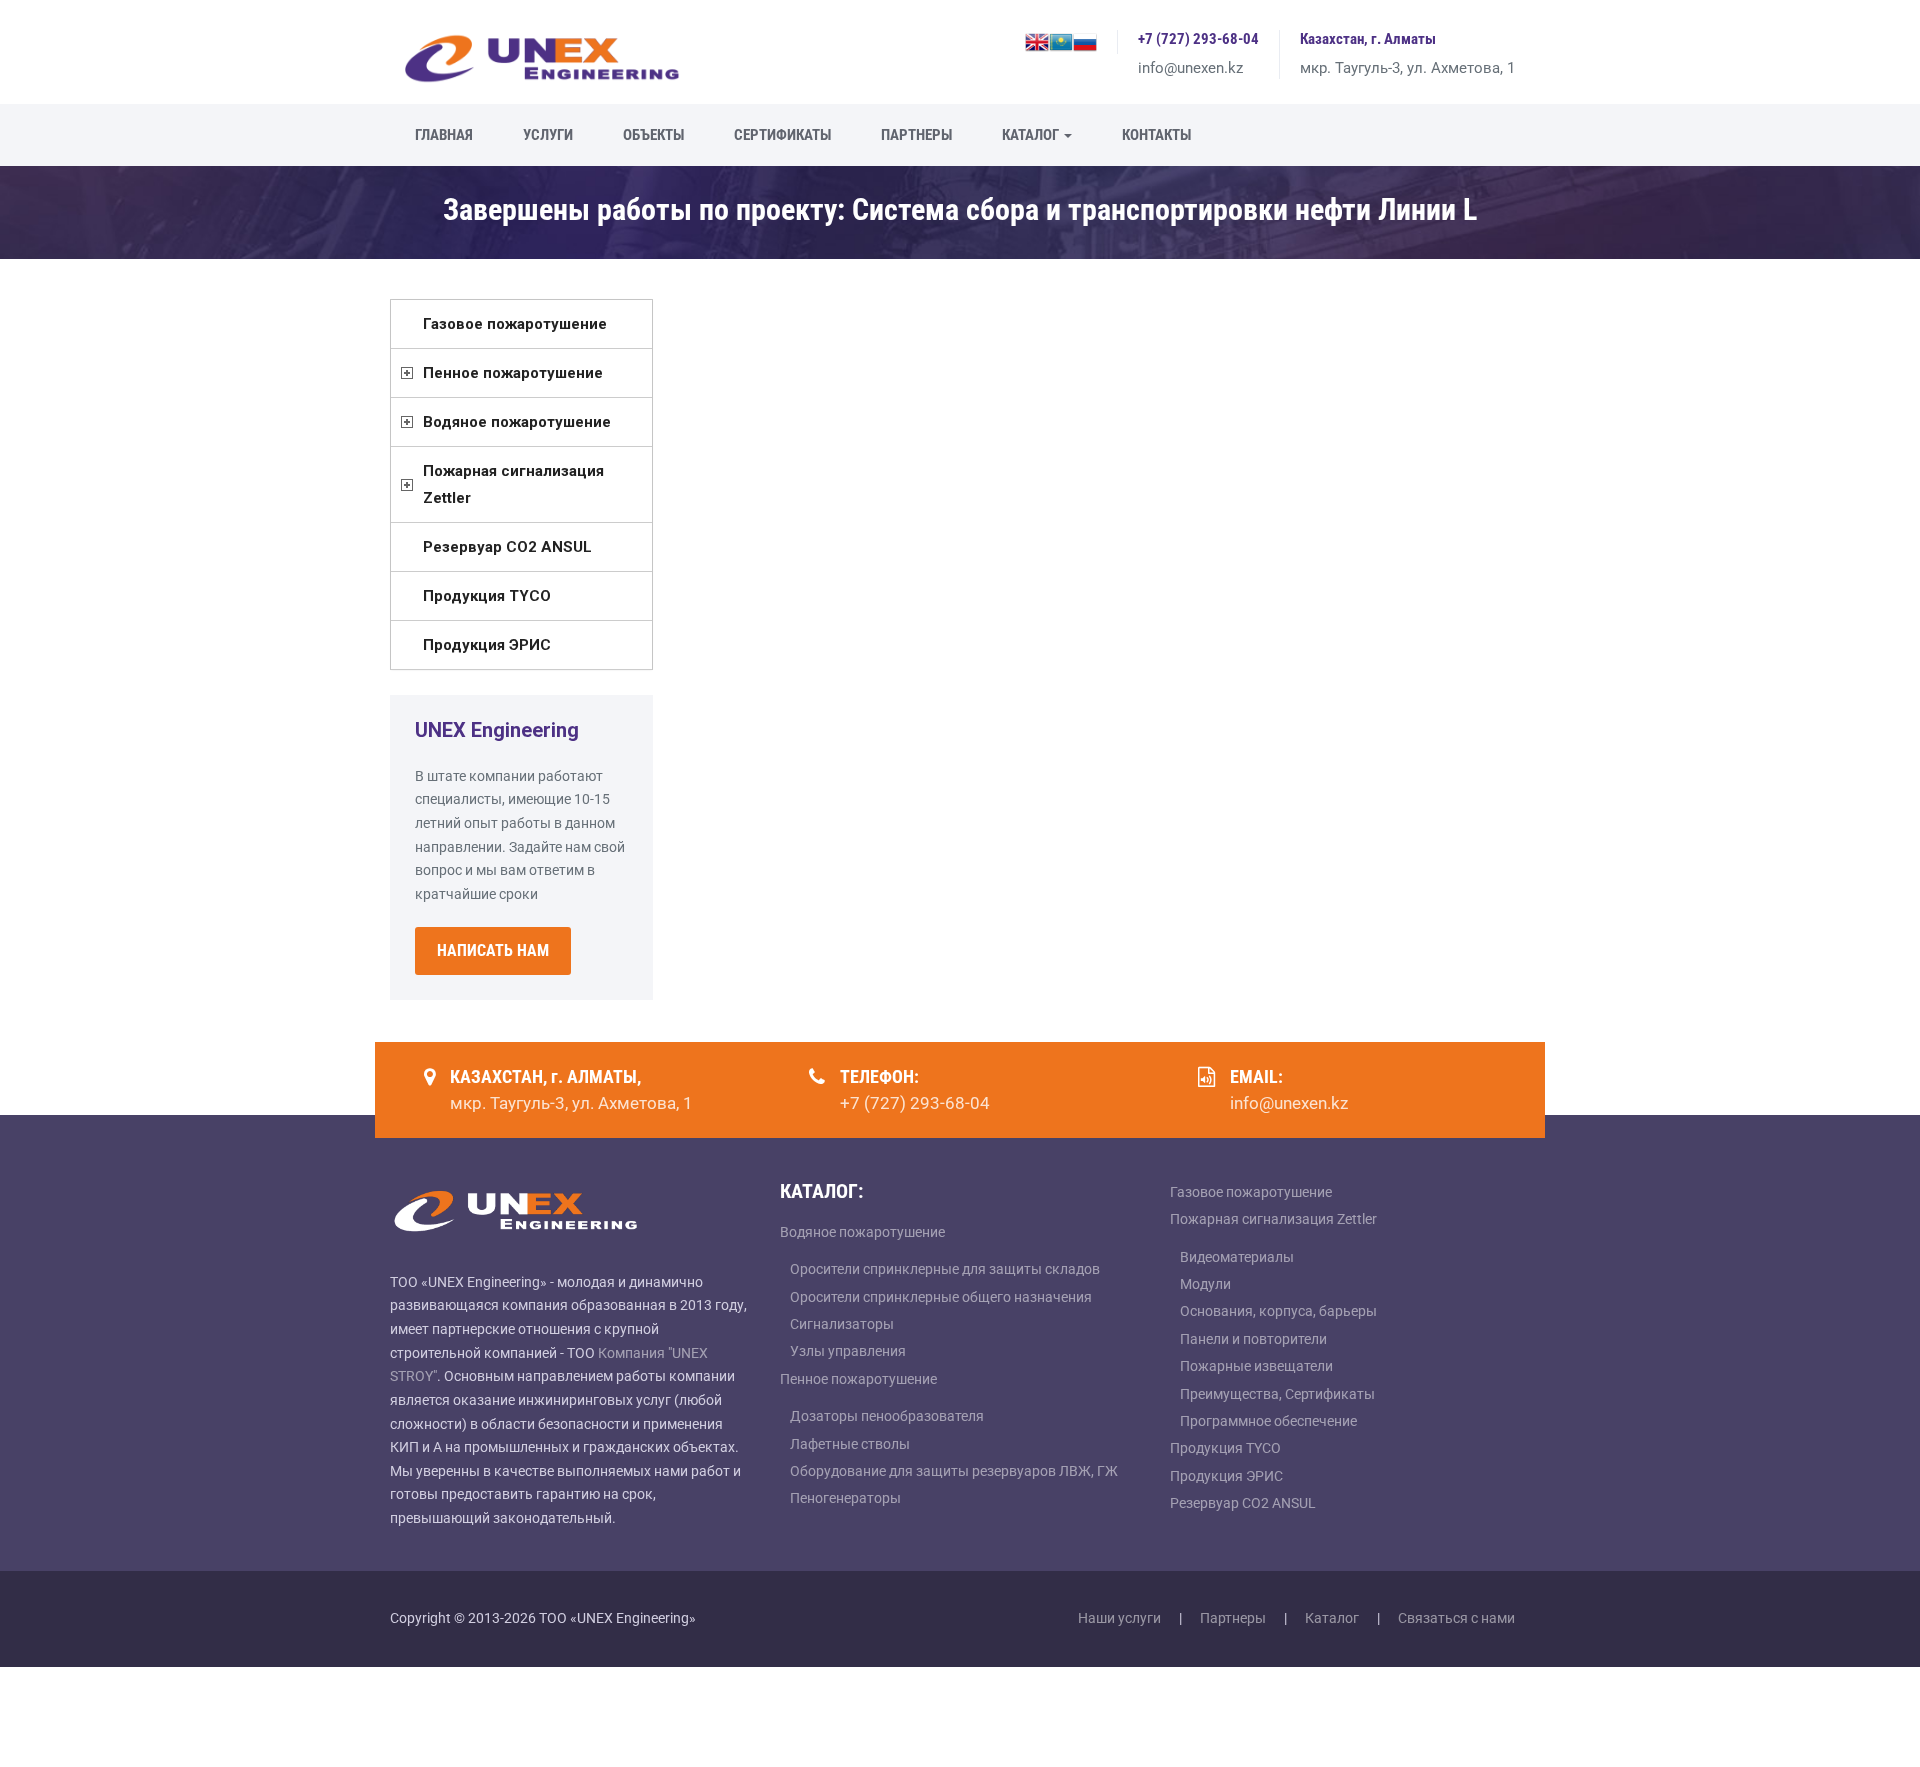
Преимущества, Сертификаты (1277, 1394)
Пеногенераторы (845, 1498)
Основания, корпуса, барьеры (1278, 1311)
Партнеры (916, 135)
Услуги (548, 135)
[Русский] (1085, 40)
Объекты (653, 135)
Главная (444, 135)
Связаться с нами (1456, 1618)
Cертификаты (782, 135)
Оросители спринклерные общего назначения (941, 1297)
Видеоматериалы (1237, 1257)
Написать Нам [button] (493, 950)
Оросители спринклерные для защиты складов (945, 1269)
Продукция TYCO (487, 596)
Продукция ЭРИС (487, 645)
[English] (1037, 40)
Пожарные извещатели (1256, 1366)
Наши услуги (1119, 1618)
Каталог (1032, 135)
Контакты (1156, 135)
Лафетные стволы (850, 1444)
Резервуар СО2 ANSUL (507, 547)
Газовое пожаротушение (515, 324)
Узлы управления (848, 1351)
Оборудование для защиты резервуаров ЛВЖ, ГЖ (954, 1471)
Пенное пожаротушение (513, 373)
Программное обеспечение (1268, 1421)
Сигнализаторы (842, 1324)
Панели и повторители (1253, 1339)
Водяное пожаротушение (517, 422)
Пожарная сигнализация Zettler (513, 484)
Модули (1205, 1284)
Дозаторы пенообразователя (887, 1416)
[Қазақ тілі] (1061, 40)
